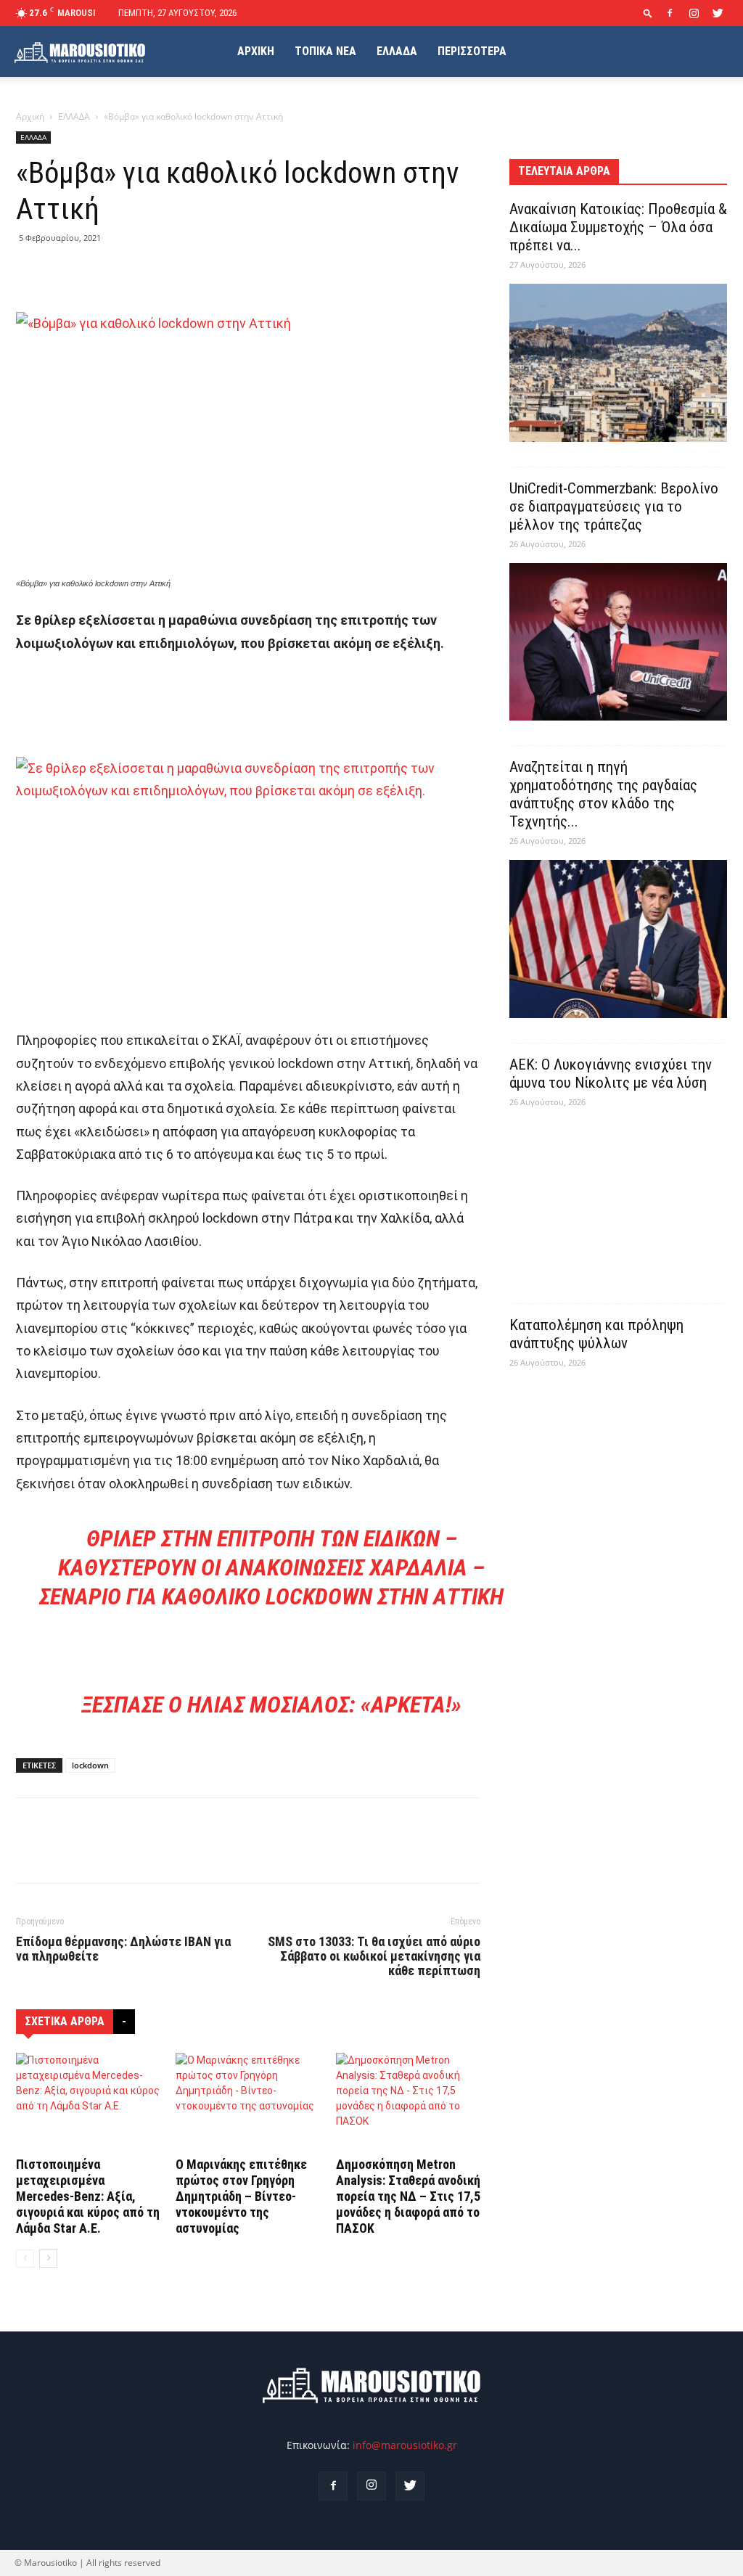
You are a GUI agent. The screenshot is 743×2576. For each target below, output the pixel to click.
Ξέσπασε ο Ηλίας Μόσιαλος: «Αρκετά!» (271, 1705)
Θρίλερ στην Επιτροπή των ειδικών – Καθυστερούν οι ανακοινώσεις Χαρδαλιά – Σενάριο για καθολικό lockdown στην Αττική (271, 1567)
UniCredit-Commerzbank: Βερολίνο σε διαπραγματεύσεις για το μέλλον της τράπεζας (614, 506)
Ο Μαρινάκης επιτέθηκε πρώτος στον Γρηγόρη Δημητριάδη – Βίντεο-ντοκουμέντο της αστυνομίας (241, 2196)
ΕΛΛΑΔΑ (397, 51)
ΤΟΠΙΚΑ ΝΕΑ (325, 51)
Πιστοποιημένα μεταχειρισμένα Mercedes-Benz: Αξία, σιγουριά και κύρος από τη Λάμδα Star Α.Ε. (88, 2196)
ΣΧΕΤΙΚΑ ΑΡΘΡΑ (65, 2021)
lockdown (90, 1765)
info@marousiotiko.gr (405, 2445)
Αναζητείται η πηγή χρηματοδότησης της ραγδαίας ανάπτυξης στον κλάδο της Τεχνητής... (603, 794)
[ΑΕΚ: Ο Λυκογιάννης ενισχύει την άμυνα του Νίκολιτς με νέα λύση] (618, 1200)
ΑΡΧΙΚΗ (256, 51)
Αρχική (30, 116)
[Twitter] (718, 13)
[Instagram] (694, 13)
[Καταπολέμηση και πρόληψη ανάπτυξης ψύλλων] (618, 1461)
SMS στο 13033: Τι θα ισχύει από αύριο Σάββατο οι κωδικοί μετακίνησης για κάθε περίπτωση (374, 1956)
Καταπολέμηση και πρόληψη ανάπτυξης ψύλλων (596, 1334)
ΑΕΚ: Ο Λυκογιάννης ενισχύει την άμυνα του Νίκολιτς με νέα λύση (611, 1074)
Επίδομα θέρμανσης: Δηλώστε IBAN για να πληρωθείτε (123, 1949)
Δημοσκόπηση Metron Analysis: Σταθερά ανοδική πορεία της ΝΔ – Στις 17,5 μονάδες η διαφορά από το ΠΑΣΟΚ (408, 2196)
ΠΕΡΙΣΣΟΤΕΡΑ (472, 51)
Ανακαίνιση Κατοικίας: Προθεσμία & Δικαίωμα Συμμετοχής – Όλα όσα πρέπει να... (618, 227)
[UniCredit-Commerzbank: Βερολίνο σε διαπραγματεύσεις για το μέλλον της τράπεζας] (618, 642)
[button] (648, 13)
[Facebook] (670, 13)
